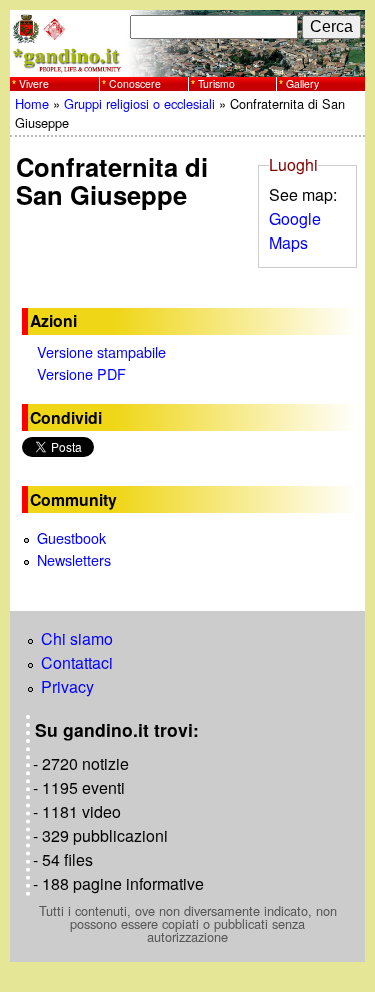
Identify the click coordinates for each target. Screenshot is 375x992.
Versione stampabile (101, 351)
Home (32, 103)
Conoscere (135, 84)
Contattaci (77, 662)
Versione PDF (81, 373)
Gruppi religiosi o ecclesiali (139, 103)
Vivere (34, 84)
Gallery (302, 84)
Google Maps (295, 230)
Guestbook (71, 537)
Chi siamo (77, 638)
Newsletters (74, 559)
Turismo (216, 84)
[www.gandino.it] (187, 64)
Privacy (67, 686)
